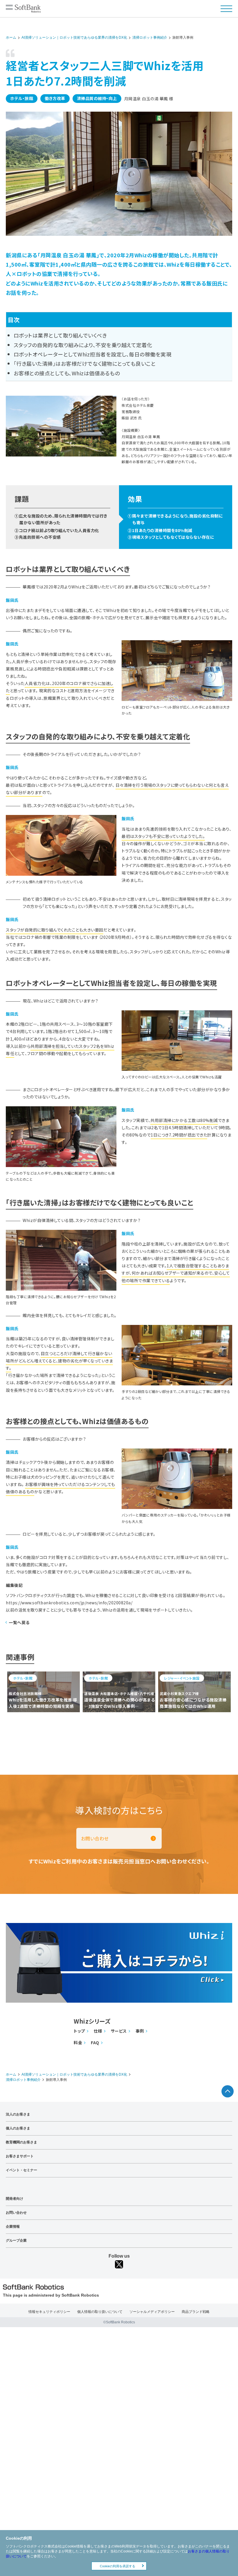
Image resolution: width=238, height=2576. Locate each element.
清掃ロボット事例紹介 (150, 38)
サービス (119, 2031)
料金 (78, 2043)
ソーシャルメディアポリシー (152, 2312)
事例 (140, 2031)
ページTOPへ (228, 2091)
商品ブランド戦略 (196, 2312)
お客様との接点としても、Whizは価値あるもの (67, 373)
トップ (79, 2031)
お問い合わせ (95, 1838)
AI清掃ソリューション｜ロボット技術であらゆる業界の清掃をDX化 (74, 38)
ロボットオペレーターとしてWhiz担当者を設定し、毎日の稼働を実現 (93, 354)
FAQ (95, 2043)
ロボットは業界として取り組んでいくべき (60, 335)
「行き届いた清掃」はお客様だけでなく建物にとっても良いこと (85, 363)
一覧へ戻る (19, 1622)
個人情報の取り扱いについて (100, 2312)
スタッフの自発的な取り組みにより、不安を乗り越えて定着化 (83, 345)
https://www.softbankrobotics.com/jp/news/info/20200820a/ (69, 1603)
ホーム (11, 38)
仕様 (98, 2031)
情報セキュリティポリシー (49, 2312)
